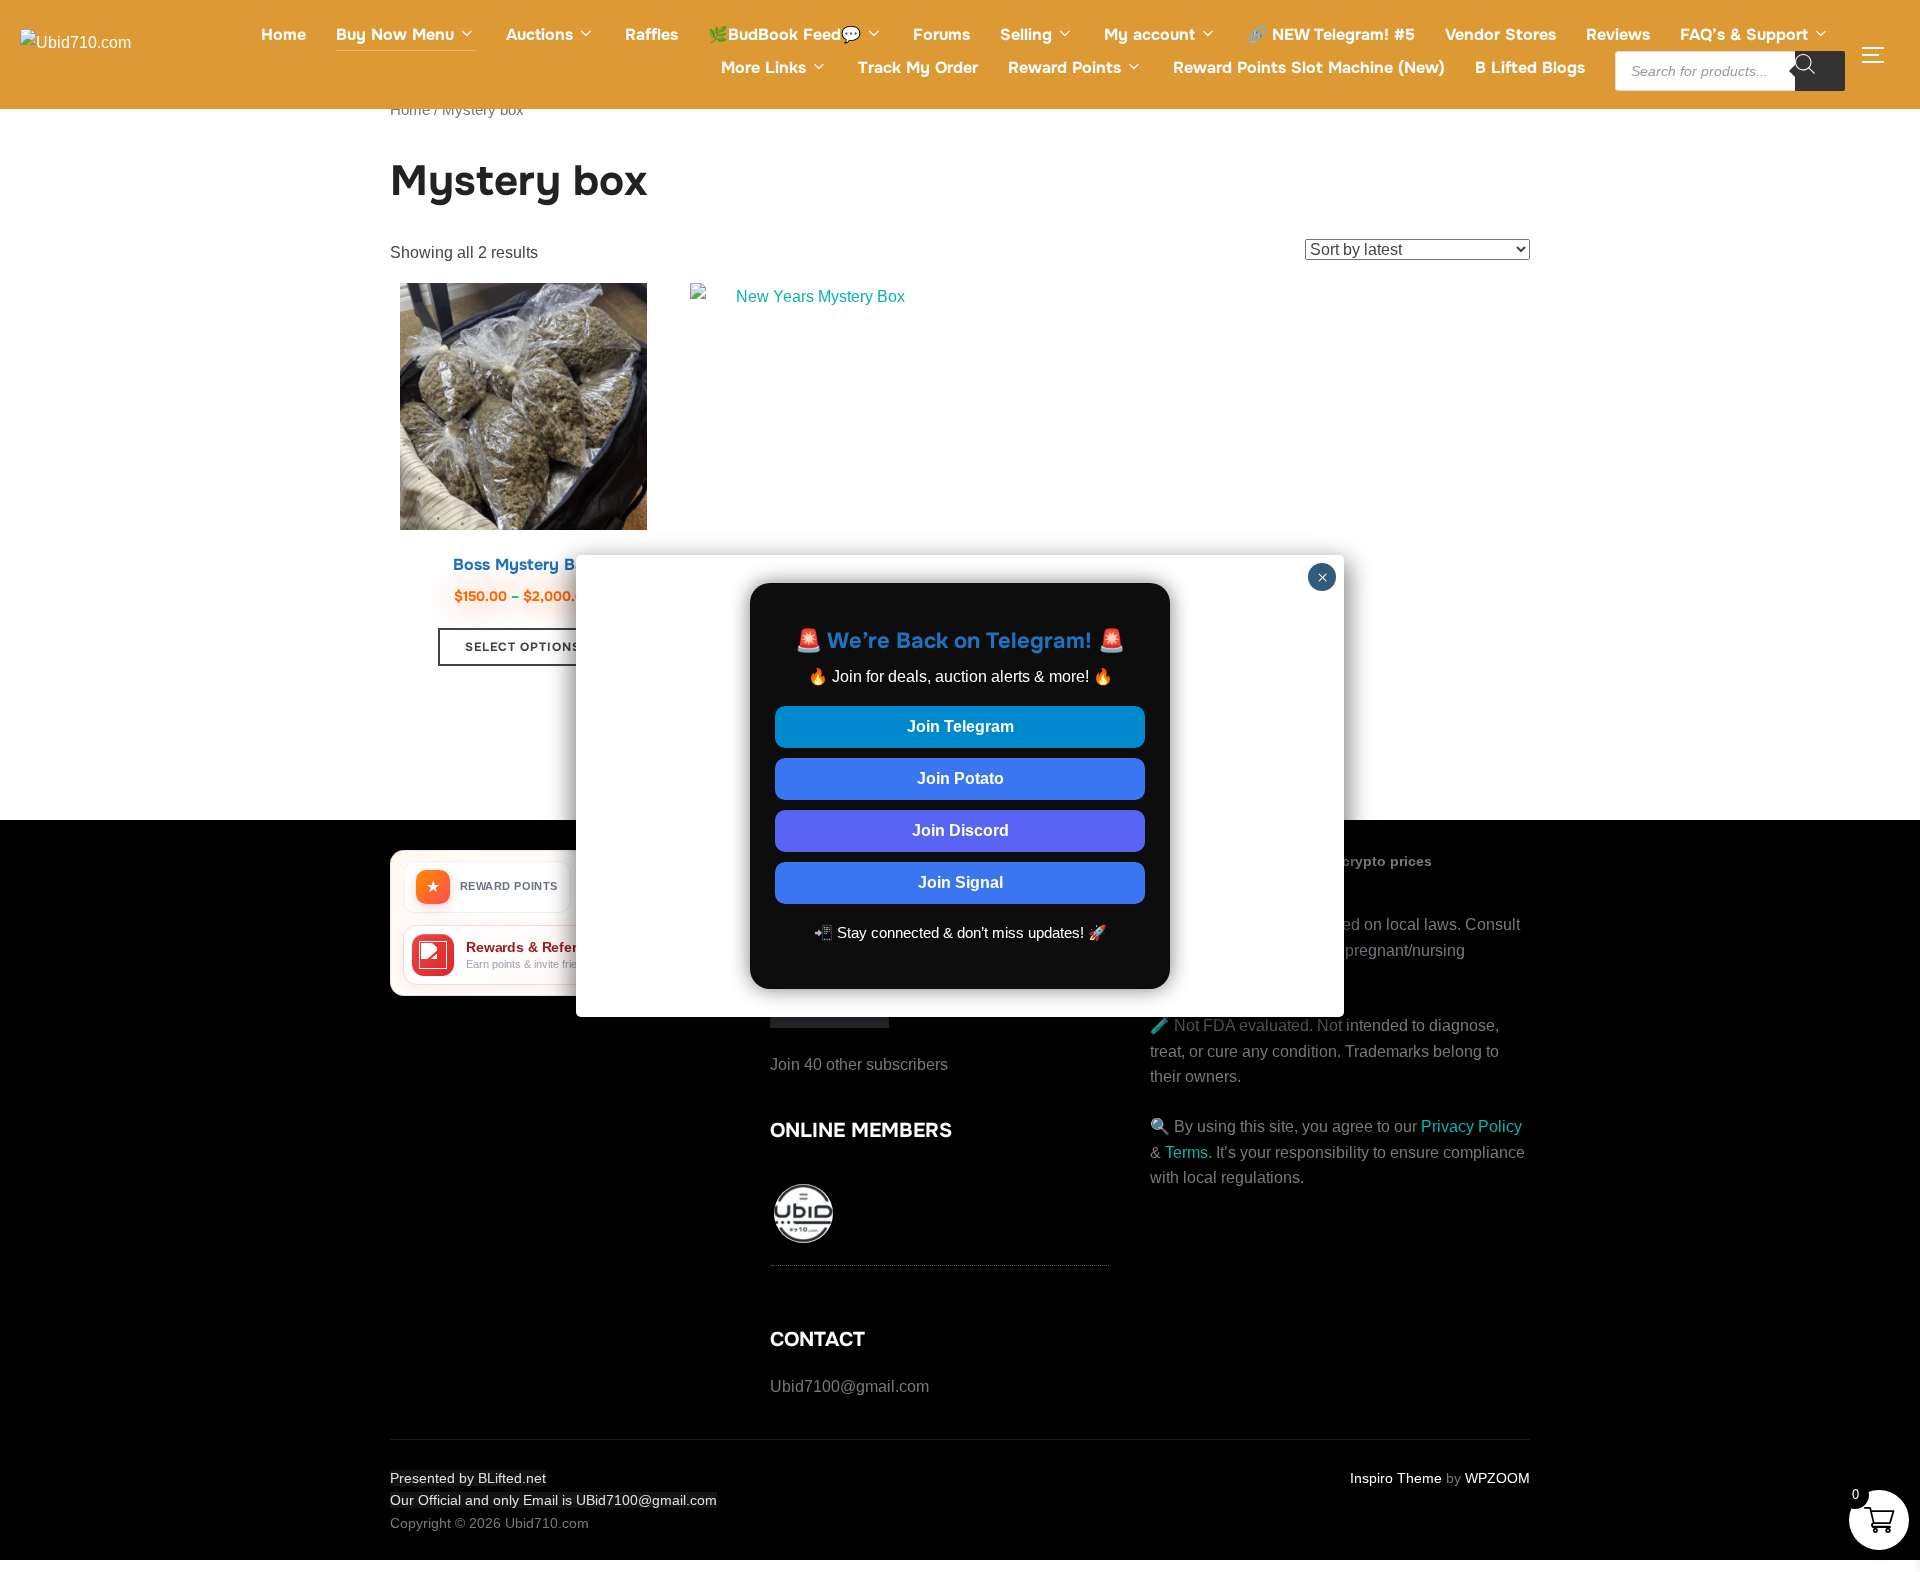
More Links (763, 67)
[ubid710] (805, 1217)
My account (1149, 34)
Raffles (651, 34)
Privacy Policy (1471, 1126)
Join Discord (960, 830)
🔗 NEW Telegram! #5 (1331, 34)
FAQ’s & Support (1744, 34)
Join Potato (960, 778)
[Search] (1820, 71)
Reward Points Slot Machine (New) (1309, 67)
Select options (523, 647)
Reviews (1618, 34)
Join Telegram (960, 726)
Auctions (539, 34)
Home (283, 34)
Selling (1026, 34)
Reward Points (1064, 67)
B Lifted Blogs (1530, 67)
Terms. (1188, 1152)
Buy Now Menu (395, 34)
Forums (941, 34)
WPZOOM (1497, 1478)
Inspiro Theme (1396, 1478)
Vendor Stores (1500, 34)
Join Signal (960, 882)
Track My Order (918, 67)
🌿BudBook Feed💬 (784, 34)
